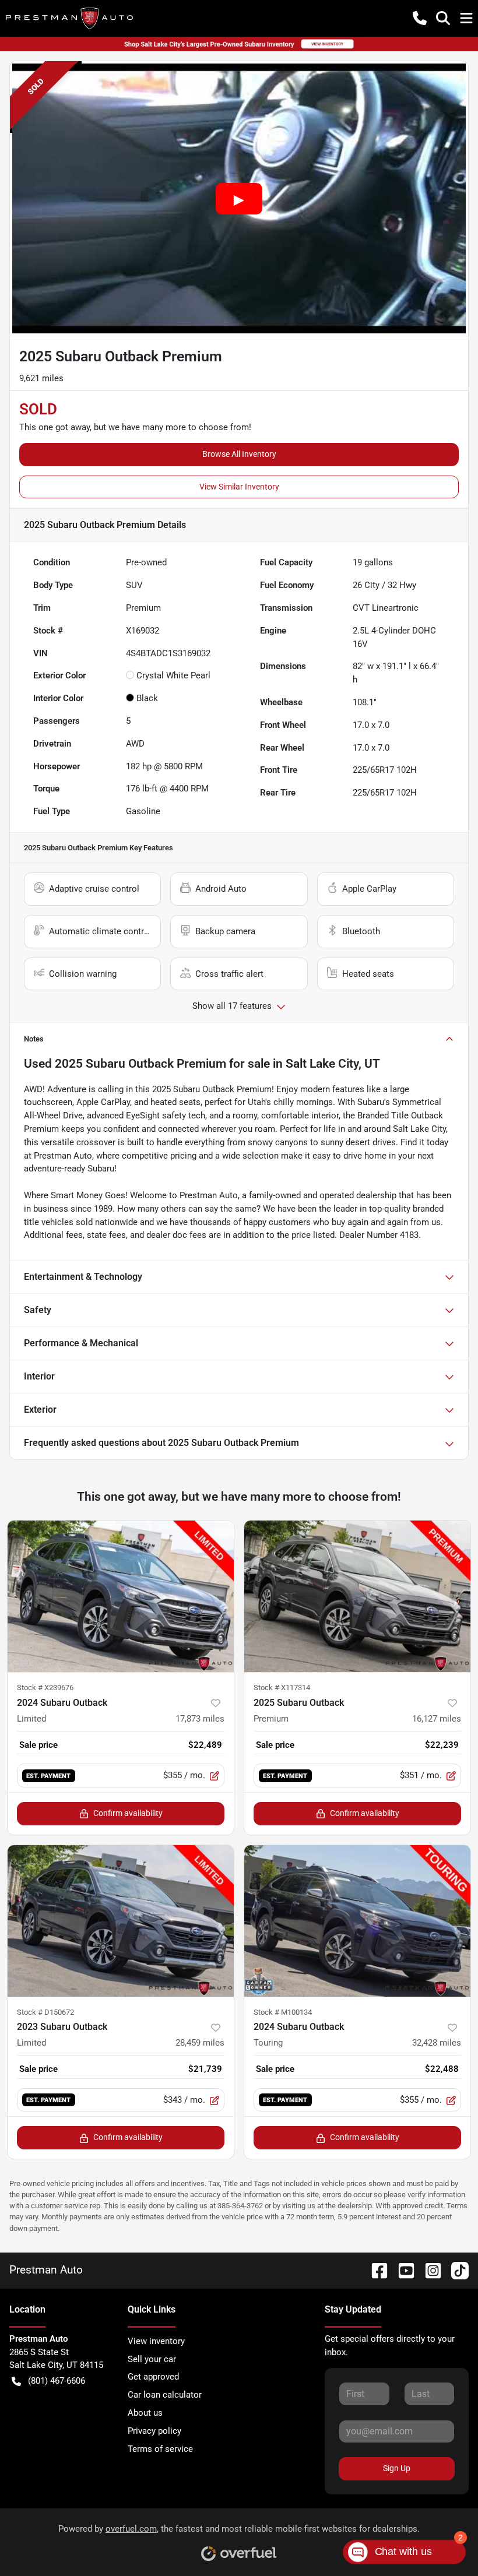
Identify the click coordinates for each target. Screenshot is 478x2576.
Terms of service (160, 2449)
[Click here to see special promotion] (239, 44)
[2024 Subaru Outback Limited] (121, 1596)
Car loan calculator (165, 2395)
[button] (420, 18)
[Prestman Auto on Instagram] (428, 2270)
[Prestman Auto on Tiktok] (455, 2270)
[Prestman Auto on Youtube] (402, 2270)
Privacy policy (154, 2431)
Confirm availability (128, 1813)
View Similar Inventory (239, 487)
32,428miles (437, 2043)
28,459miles (200, 2043)
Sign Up (397, 2468)
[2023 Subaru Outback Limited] (121, 1921)
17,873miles (200, 1719)
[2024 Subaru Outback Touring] (357, 1921)
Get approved (153, 2377)
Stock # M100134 (283, 2012)
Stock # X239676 (45, 1688)
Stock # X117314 (282, 1688)
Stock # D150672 (45, 2012)
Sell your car (152, 2359)
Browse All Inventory (239, 454)
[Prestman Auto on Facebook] (375, 2270)
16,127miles (437, 1719)
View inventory (156, 2341)
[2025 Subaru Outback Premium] (357, 1596)
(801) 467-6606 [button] (57, 2381)
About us (145, 2413)
